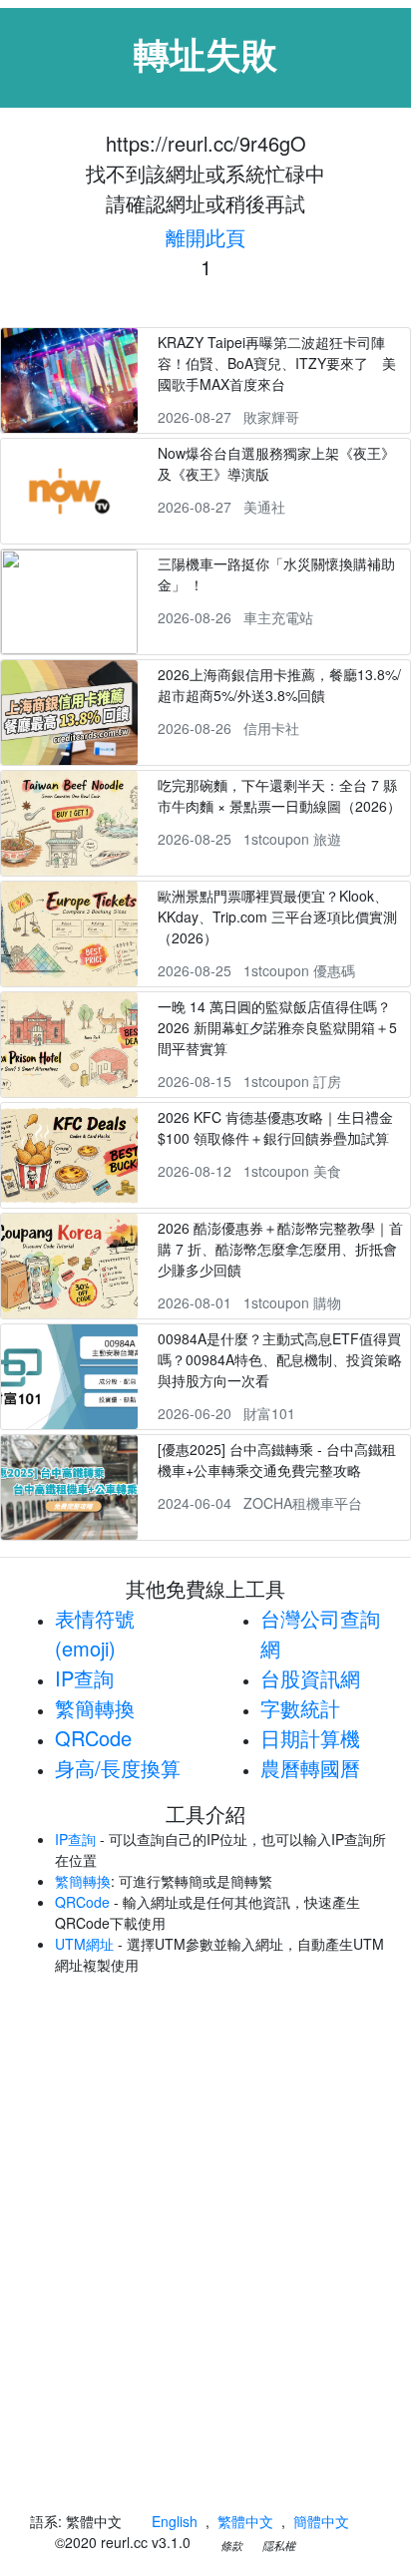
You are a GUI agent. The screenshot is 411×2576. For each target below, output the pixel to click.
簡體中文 (321, 2521)
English (175, 2521)
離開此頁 (205, 237)
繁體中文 (245, 2521)
